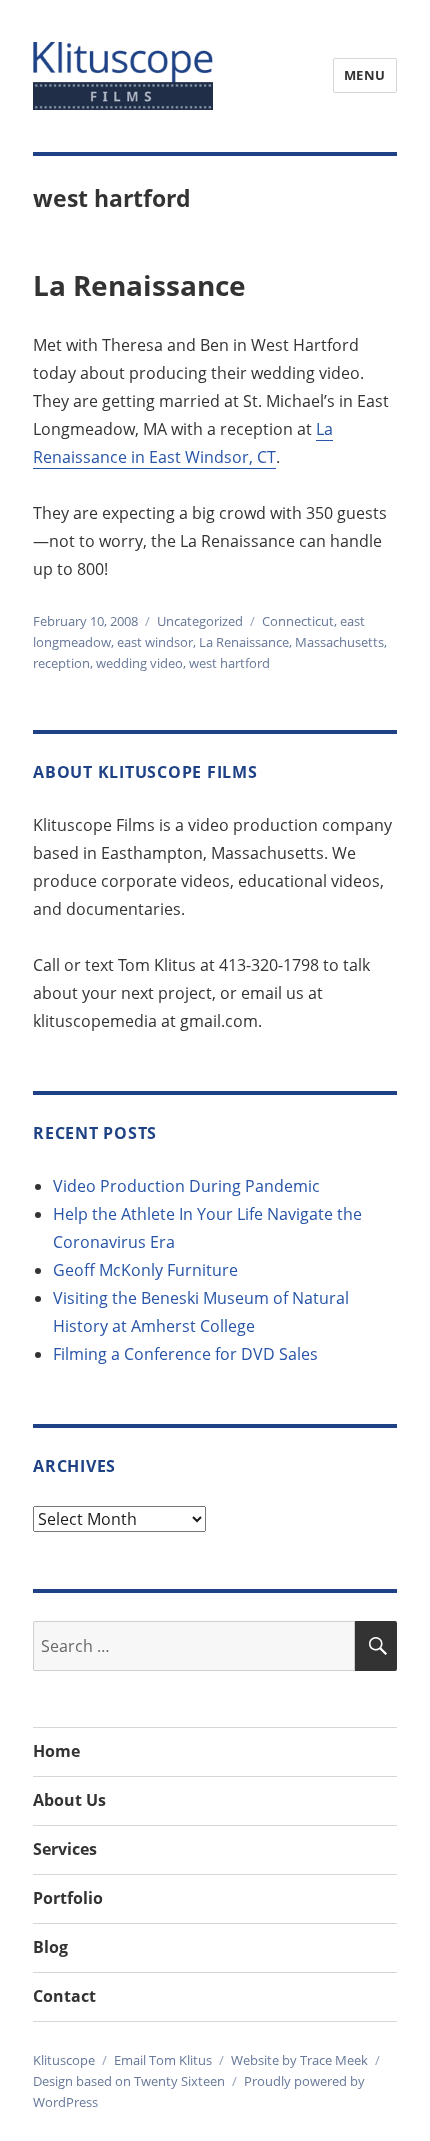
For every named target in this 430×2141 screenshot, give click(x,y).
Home (56, 1751)
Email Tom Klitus (163, 2060)
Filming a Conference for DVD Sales (185, 1354)
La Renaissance (139, 285)
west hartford (229, 663)
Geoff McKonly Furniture (145, 1270)
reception (61, 663)
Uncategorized (200, 621)
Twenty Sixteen (179, 2081)
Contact (64, 1996)
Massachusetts (339, 642)
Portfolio (68, 1898)
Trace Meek (334, 2060)
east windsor (155, 642)
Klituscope (64, 2060)
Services (65, 1849)
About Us (69, 1800)
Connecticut (298, 621)
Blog (50, 1947)
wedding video (139, 663)
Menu (365, 75)
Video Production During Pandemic (186, 1186)
